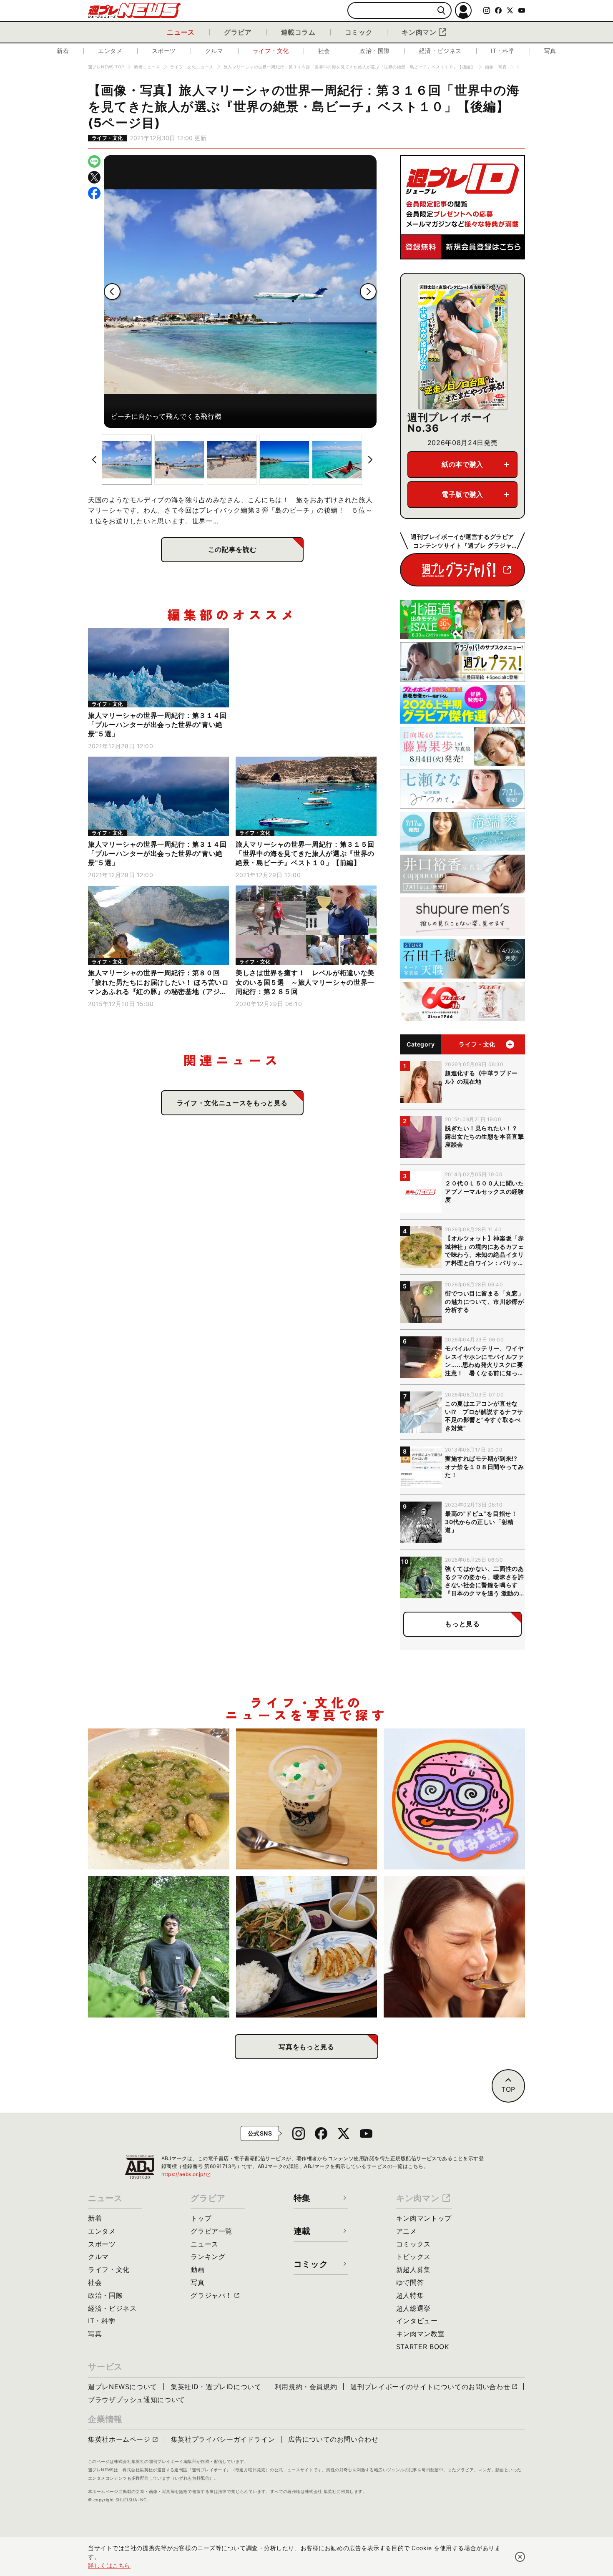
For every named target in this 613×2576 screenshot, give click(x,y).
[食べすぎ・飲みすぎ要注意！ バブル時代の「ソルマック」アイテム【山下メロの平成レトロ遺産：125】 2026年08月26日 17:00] (454, 1799)
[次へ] (368, 292)
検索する (441, 11)
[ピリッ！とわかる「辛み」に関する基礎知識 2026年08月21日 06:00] (454, 1947)
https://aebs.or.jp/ (186, 2174)
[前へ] (112, 292)
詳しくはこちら (109, 2565)
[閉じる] (520, 2557)
